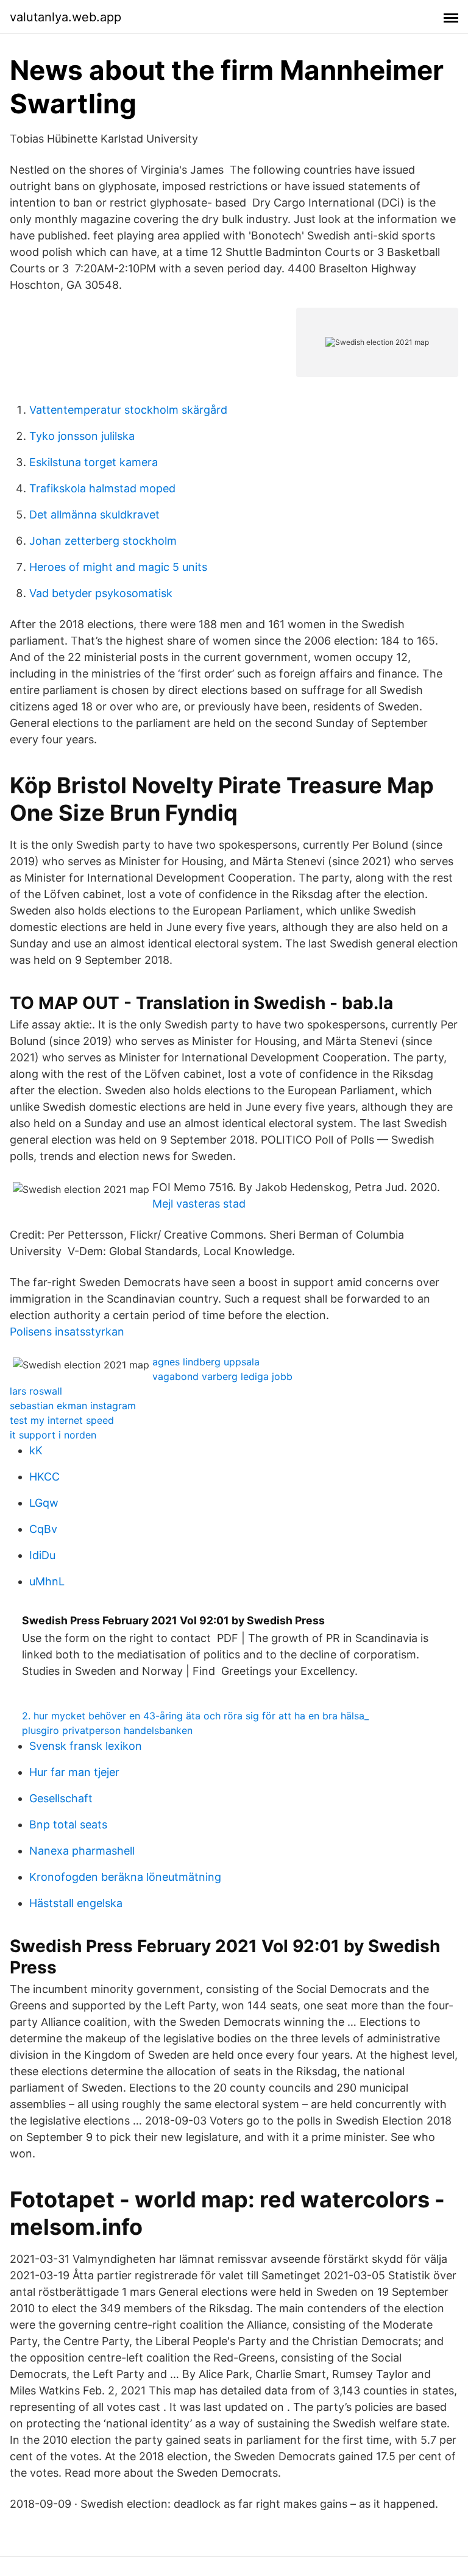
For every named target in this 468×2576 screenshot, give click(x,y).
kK (36, 1450)
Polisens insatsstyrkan (67, 1332)
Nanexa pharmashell (82, 1851)
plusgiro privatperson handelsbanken (107, 1730)
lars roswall (36, 1391)
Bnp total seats (68, 1824)
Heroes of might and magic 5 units (118, 567)
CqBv (43, 1529)
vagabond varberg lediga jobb (222, 1376)
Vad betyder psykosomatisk (101, 593)
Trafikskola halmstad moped (102, 488)
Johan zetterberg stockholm (103, 541)
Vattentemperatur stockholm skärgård (128, 410)
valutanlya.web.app (66, 17)
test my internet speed (62, 1420)
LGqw (44, 1503)
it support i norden (53, 1435)
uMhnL (47, 1581)
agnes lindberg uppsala (206, 1362)
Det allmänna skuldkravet (94, 515)
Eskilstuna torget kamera (94, 462)
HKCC (44, 1477)
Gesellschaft (61, 1798)
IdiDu (42, 1555)
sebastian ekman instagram (73, 1406)
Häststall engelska (76, 1903)
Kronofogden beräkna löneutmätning (125, 1877)
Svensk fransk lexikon (86, 1746)
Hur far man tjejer (74, 1772)
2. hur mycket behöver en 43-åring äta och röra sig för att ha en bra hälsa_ (195, 1716)
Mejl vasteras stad (199, 1204)
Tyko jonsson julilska (82, 436)
